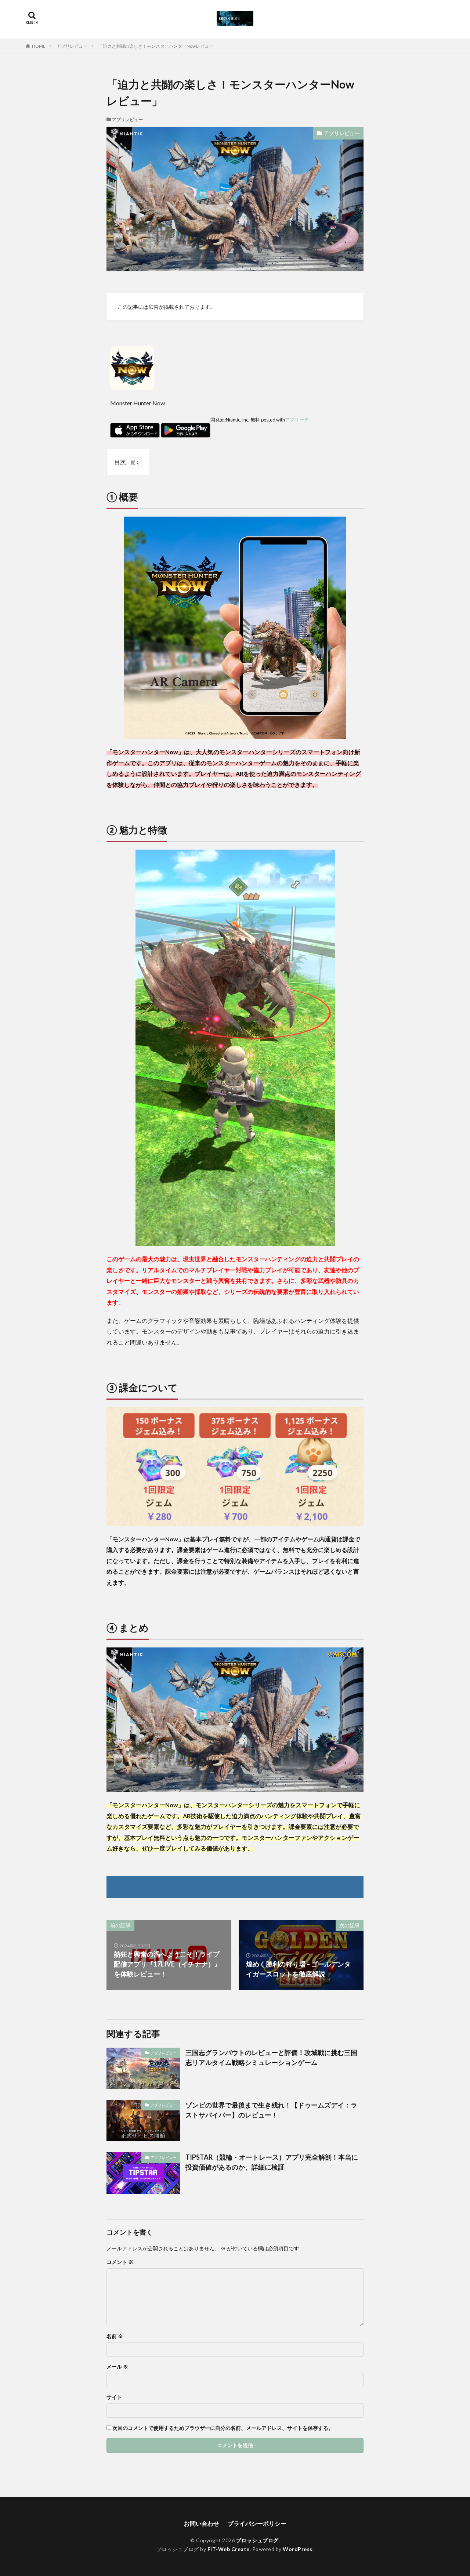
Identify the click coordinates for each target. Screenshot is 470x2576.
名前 (115, 2336)
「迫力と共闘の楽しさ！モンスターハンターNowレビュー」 (158, 46)
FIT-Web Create (229, 2549)
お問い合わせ (202, 2523)
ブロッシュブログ (257, 2540)
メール (117, 2367)
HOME (39, 46)
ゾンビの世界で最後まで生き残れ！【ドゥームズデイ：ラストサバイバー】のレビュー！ (271, 2110)
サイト (114, 2397)
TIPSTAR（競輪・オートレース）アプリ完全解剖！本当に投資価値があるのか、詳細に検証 (272, 2162)
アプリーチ (297, 420)
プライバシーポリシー (257, 2523)
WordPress (298, 2549)
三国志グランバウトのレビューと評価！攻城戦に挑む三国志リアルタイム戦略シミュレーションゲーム (271, 2057)
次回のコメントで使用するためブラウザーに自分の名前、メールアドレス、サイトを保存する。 (223, 2428)
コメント (120, 2262)
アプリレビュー (72, 46)
